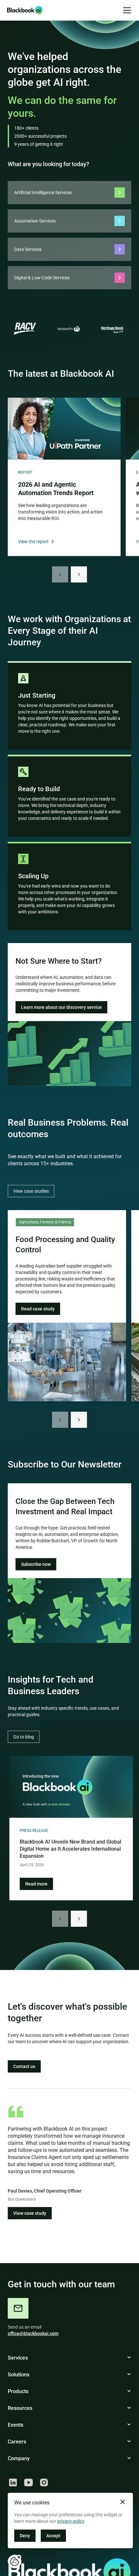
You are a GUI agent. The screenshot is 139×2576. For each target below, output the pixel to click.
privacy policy (71, 2521)
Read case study (38, 1309)
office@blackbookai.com (33, 2333)
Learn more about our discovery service (61, 1007)
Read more (36, 1884)
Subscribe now (36, 1564)
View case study (30, 2213)
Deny (25, 2536)
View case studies (31, 1191)
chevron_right (79, 574)
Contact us (24, 2066)
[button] (126, 10)
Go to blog (24, 1737)
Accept (53, 2536)
